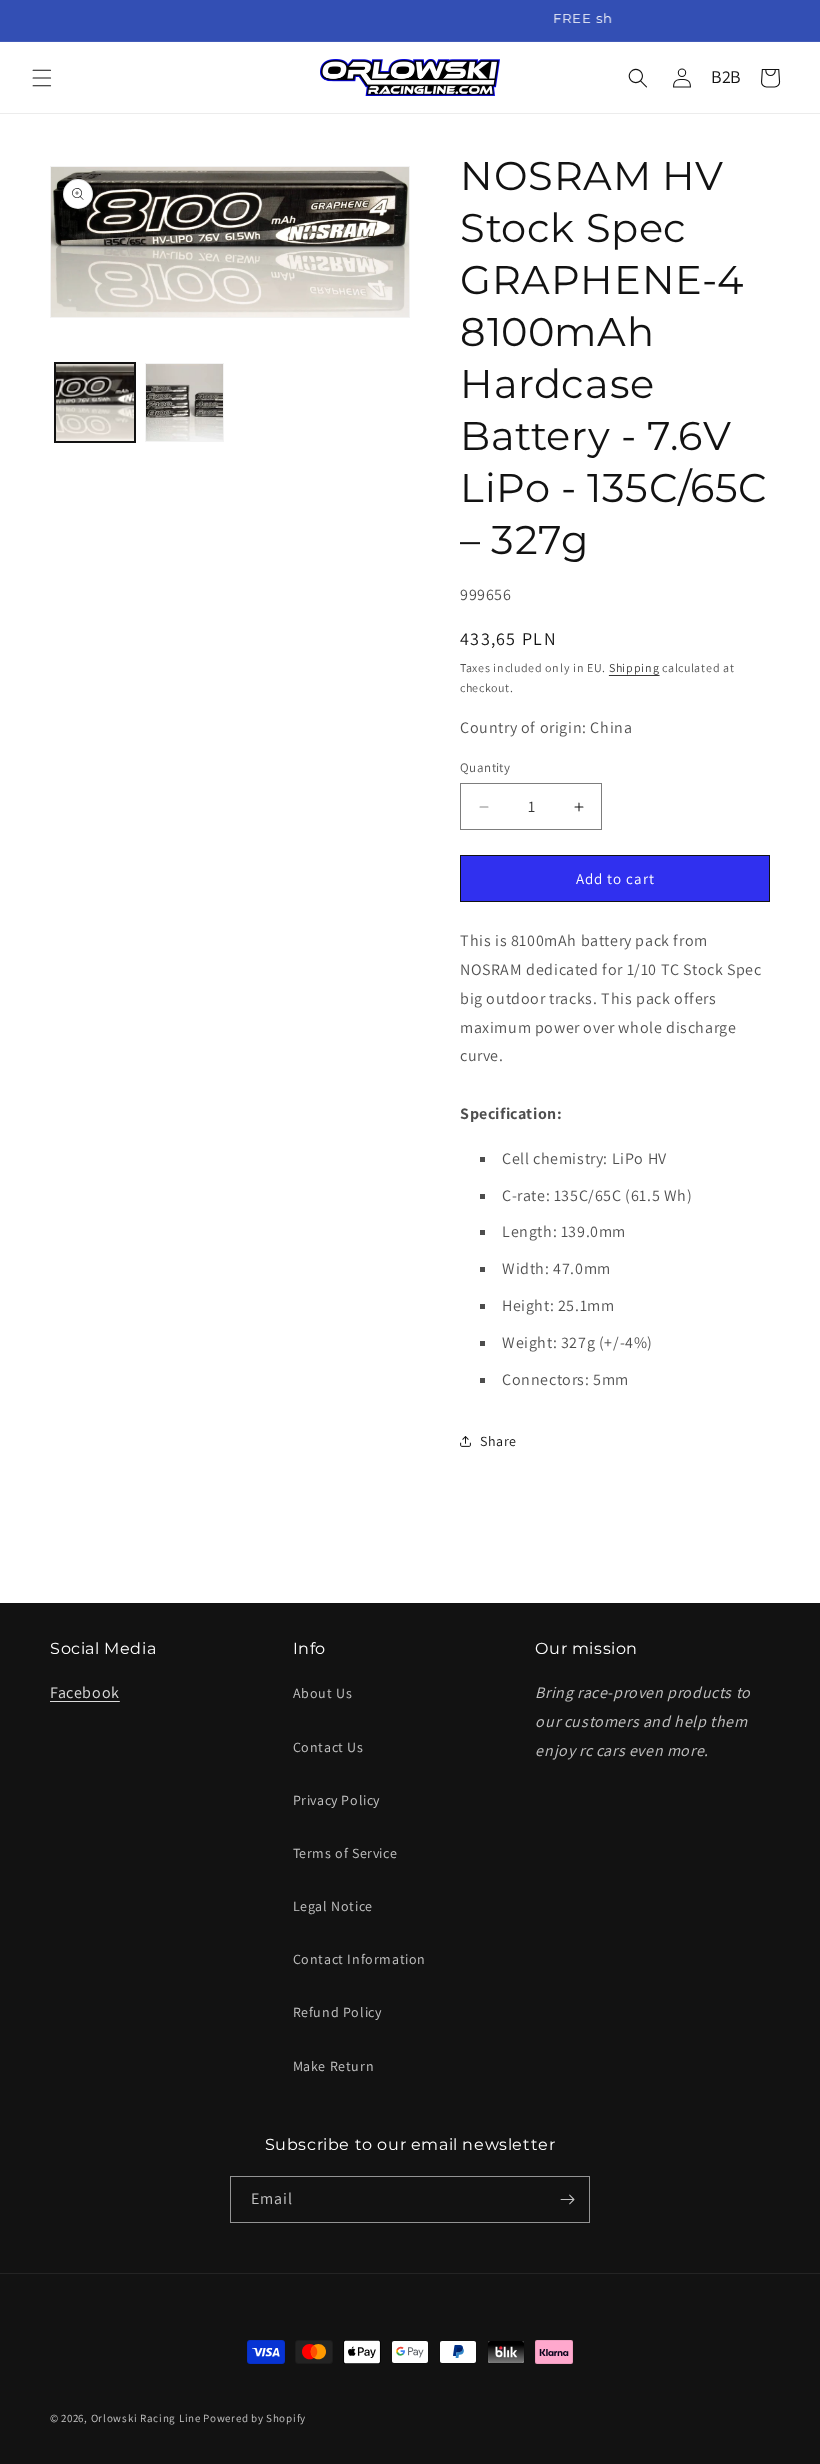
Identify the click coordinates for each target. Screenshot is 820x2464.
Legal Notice (333, 1906)
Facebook (85, 1692)
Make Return (334, 2066)
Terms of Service (345, 1853)
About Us (323, 1693)
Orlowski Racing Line (146, 2418)
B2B (726, 76)
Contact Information (359, 1959)
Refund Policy (337, 2012)
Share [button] (498, 1441)
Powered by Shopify (254, 2418)
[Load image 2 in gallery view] (185, 403)
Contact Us (328, 1747)
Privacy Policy (336, 1800)
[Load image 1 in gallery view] (95, 403)
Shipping (634, 667)
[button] (42, 78)
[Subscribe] (567, 2199)
